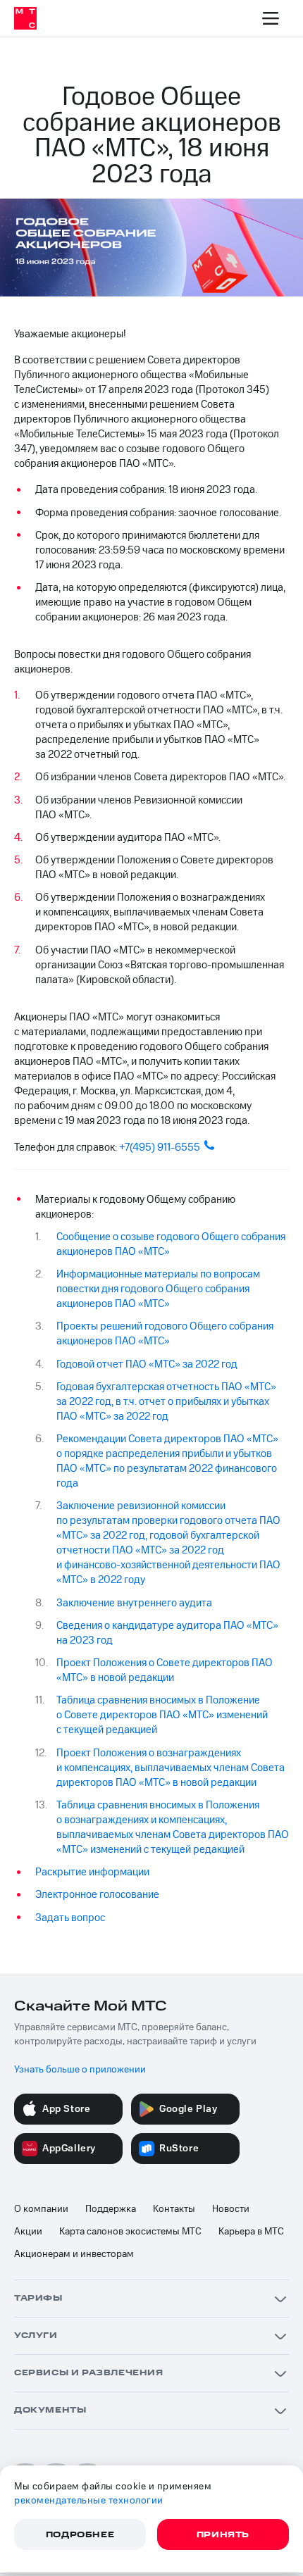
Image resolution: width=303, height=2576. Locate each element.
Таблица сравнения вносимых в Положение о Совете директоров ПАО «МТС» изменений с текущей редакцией (162, 1715)
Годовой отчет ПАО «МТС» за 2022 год (147, 1364)
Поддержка (111, 2209)
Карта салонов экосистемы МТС (130, 2232)
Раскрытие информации (92, 1872)
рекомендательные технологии (89, 2501)
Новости (231, 2209)
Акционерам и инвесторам (74, 2254)
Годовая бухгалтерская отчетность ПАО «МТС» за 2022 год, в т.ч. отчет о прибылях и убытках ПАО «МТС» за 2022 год (166, 1402)
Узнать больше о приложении (80, 2070)
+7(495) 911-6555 (160, 1148)
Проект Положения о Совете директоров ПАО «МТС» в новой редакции (165, 1670)
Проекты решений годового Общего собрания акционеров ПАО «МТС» (165, 1334)
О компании (41, 2209)
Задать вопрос (70, 1918)
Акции (28, 2232)
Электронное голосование (97, 1895)
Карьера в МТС (251, 2232)
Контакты (174, 2209)
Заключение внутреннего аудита (134, 1603)
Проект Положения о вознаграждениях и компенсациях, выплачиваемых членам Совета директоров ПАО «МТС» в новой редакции (171, 1768)
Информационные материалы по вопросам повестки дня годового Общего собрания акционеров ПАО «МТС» (158, 1289)
